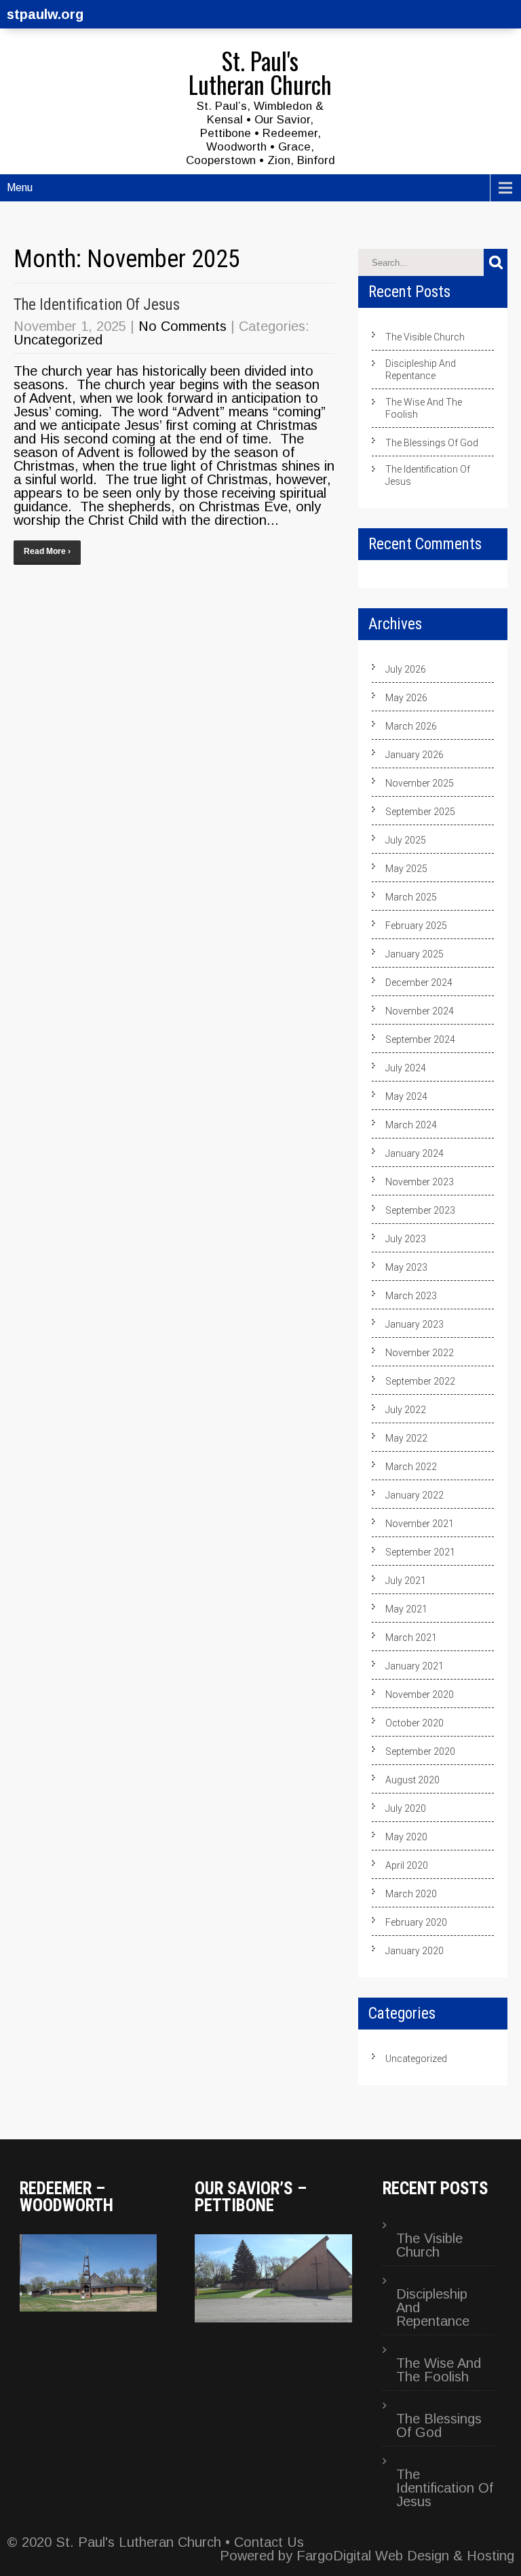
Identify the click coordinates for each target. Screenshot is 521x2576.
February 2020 (416, 1922)
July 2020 (406, 1808)
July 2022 (406, 1410)
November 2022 (420, 1353)
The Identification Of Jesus (97, 305)
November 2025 (420, 783)
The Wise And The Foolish (424, 408)
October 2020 (414, 1723)
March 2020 (411, 1894)
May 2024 (406, 1096)
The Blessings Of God (432, 443)
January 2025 (414, 954)
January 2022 (414, 1495)
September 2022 (420, 1381)
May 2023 (406, 1267)
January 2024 (414, 1153)
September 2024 (420, 1039)
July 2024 (406, 1068)
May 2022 (406, 1438)
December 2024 (419, 983)
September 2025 (420, 812)
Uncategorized (58, 340)
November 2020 (420, 1695)
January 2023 (414, 1324)
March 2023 (411, 1296)
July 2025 (406, 840)
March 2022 (411, 1467)
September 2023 (420, 1210)
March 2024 (411, 1125)
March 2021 (411, 1638)
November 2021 (420, 1524)
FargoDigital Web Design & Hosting (405, 2556)
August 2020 (412, 1780)
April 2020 (407, 1865)
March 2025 (411, 897)
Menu (20, 187)
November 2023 (420, 1182)
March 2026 (411, 726)
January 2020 (414, 1951)
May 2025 (406, 869)
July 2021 (406, 1581)
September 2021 (420, 1552)
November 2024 (420, 1011)
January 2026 (414, 755)
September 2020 (420, 1751)
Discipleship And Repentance (421, 370)
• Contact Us (263, 2542)
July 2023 (406, 1239)
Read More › (47, 551)
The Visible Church (425, 337)
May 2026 (406, 698)
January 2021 (414, 1666)
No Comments (182, 326)
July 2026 (406, 669)
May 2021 (406, 1609)
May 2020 (406, 1837)
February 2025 (416, 926)
